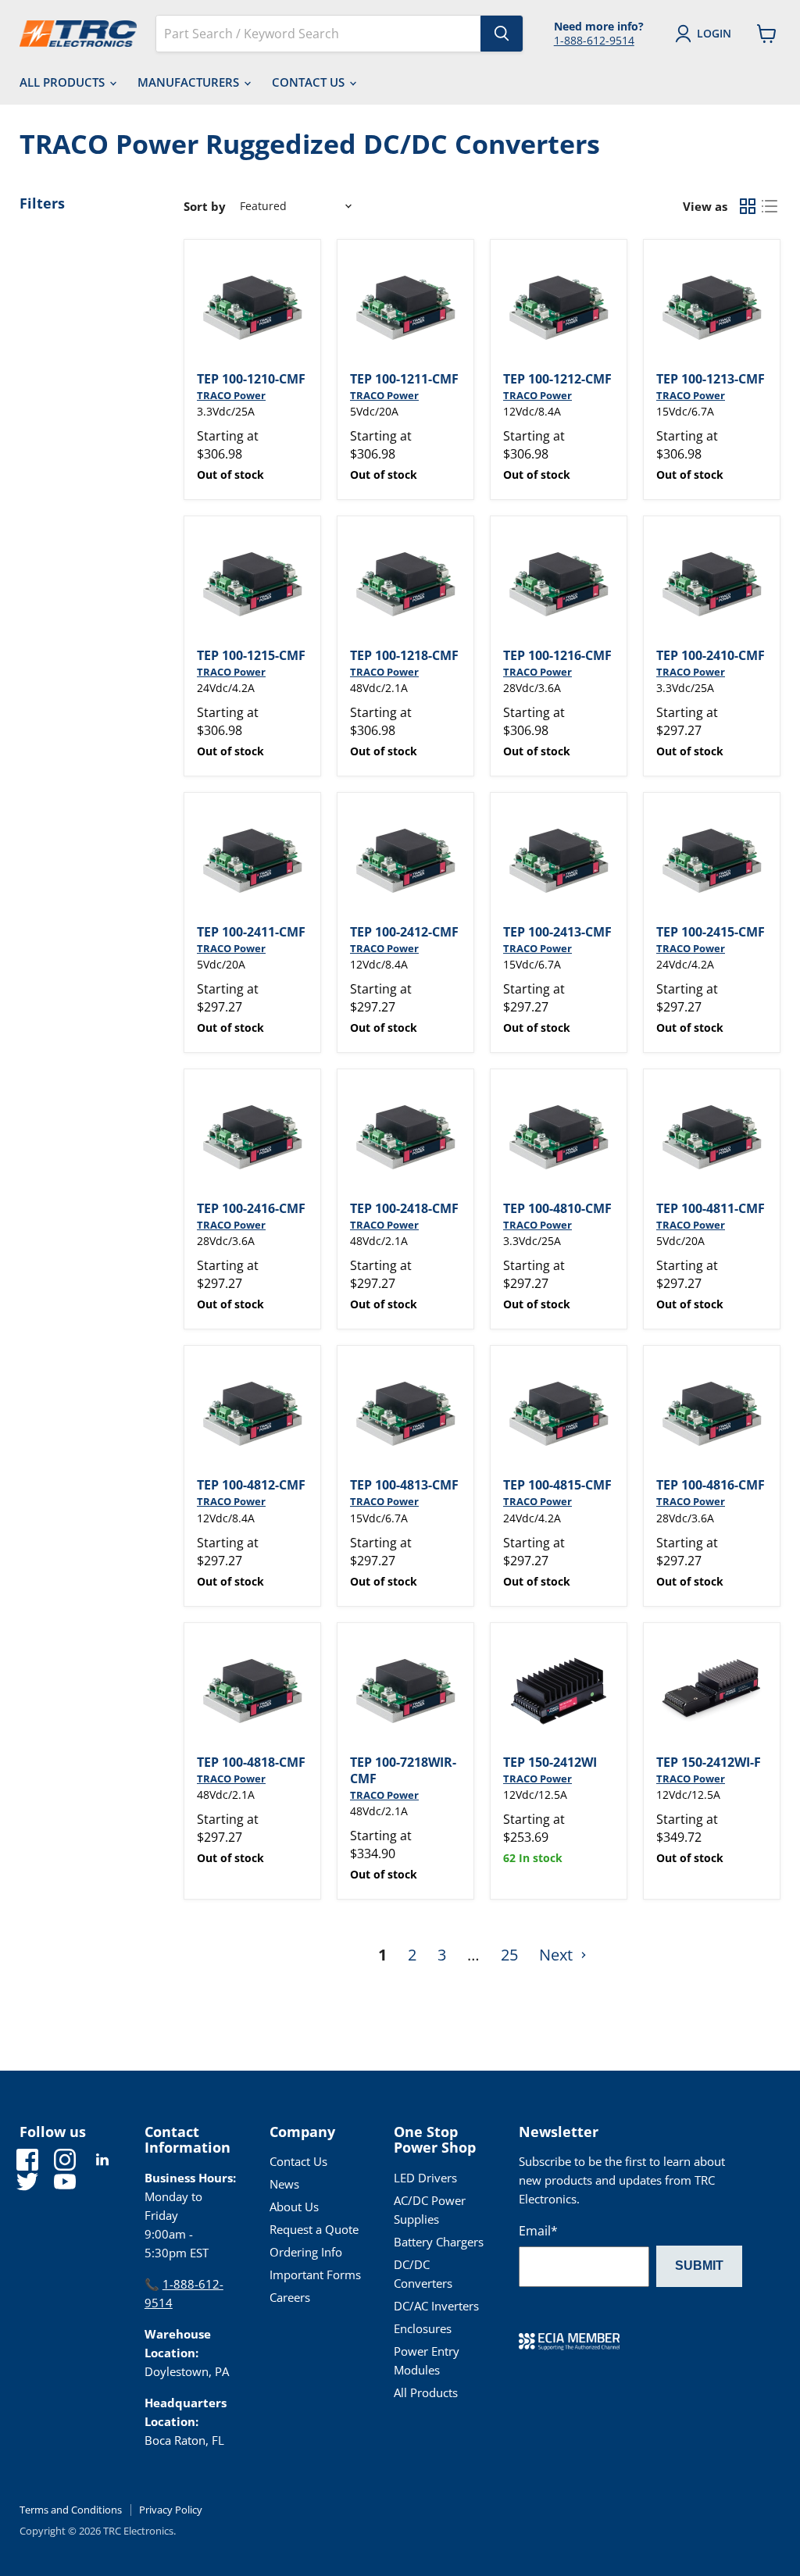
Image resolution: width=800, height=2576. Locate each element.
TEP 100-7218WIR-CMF (403, 1770)
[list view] (770, 206)
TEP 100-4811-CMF (711, 1208)
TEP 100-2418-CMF (404, 1208)
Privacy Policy (171, 2510)
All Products (64, 82)
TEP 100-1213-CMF (711, 379)
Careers (290, 2297)
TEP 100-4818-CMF (251, 1762)
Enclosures (423, 2328)
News (284, 2184)
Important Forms (315, 2275)
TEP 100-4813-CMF (404, 1485)
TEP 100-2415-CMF (711, 932)
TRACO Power (231, 395)
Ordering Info (306, 2252)
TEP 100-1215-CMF (251, 655)
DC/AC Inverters (436, 2306)
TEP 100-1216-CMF (557, 655)
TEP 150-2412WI (550, 1762)
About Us (294, 2207)
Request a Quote (314, 2229)
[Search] (502, 34)
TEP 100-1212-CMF (557, 379)
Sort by (205, 207)
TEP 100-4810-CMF (557, 1208)
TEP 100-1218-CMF (404, 655)
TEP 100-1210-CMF (251, 379)
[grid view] (748, 206)
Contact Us (310, 82)
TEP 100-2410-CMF (711, 655)
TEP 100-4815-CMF (557, 1485)
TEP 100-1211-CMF (404, 379)
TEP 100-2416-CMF (251, 1208)
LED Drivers (425, 2178)
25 (509, 1955)
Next (558, 1955)
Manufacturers (190, 82)
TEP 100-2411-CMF (251, 932)
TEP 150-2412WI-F (709, 1762)
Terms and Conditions (71, 2510)
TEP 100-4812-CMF (251, 1485)
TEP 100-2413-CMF (557, 932)
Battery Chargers (439, 2242)
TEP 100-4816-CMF (711, 1485)
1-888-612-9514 (594, 40)
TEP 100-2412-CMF (404, 932)
